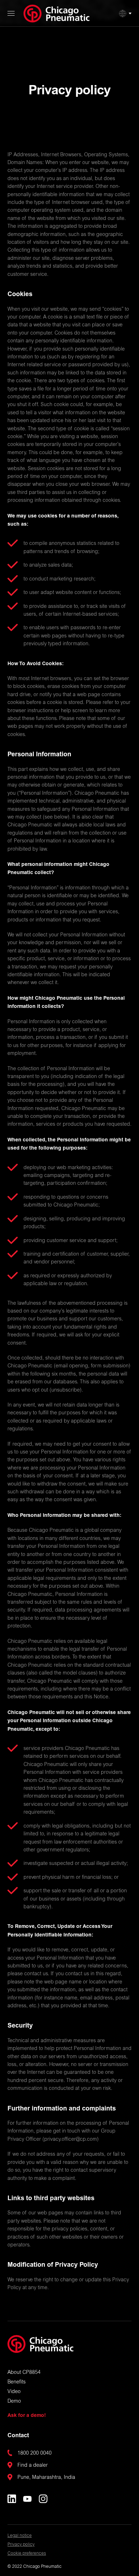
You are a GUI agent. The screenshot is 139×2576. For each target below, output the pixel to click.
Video (14, 2392)
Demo (14, 2402)
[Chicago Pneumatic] (56, 14)
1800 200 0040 (35, 2454)
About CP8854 (24, 2373)
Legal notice (20, 2536)
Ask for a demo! (27, 2415)
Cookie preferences (27, 2554)
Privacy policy (21, 2545)
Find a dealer (33, 2466)
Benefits (17, 2382)
